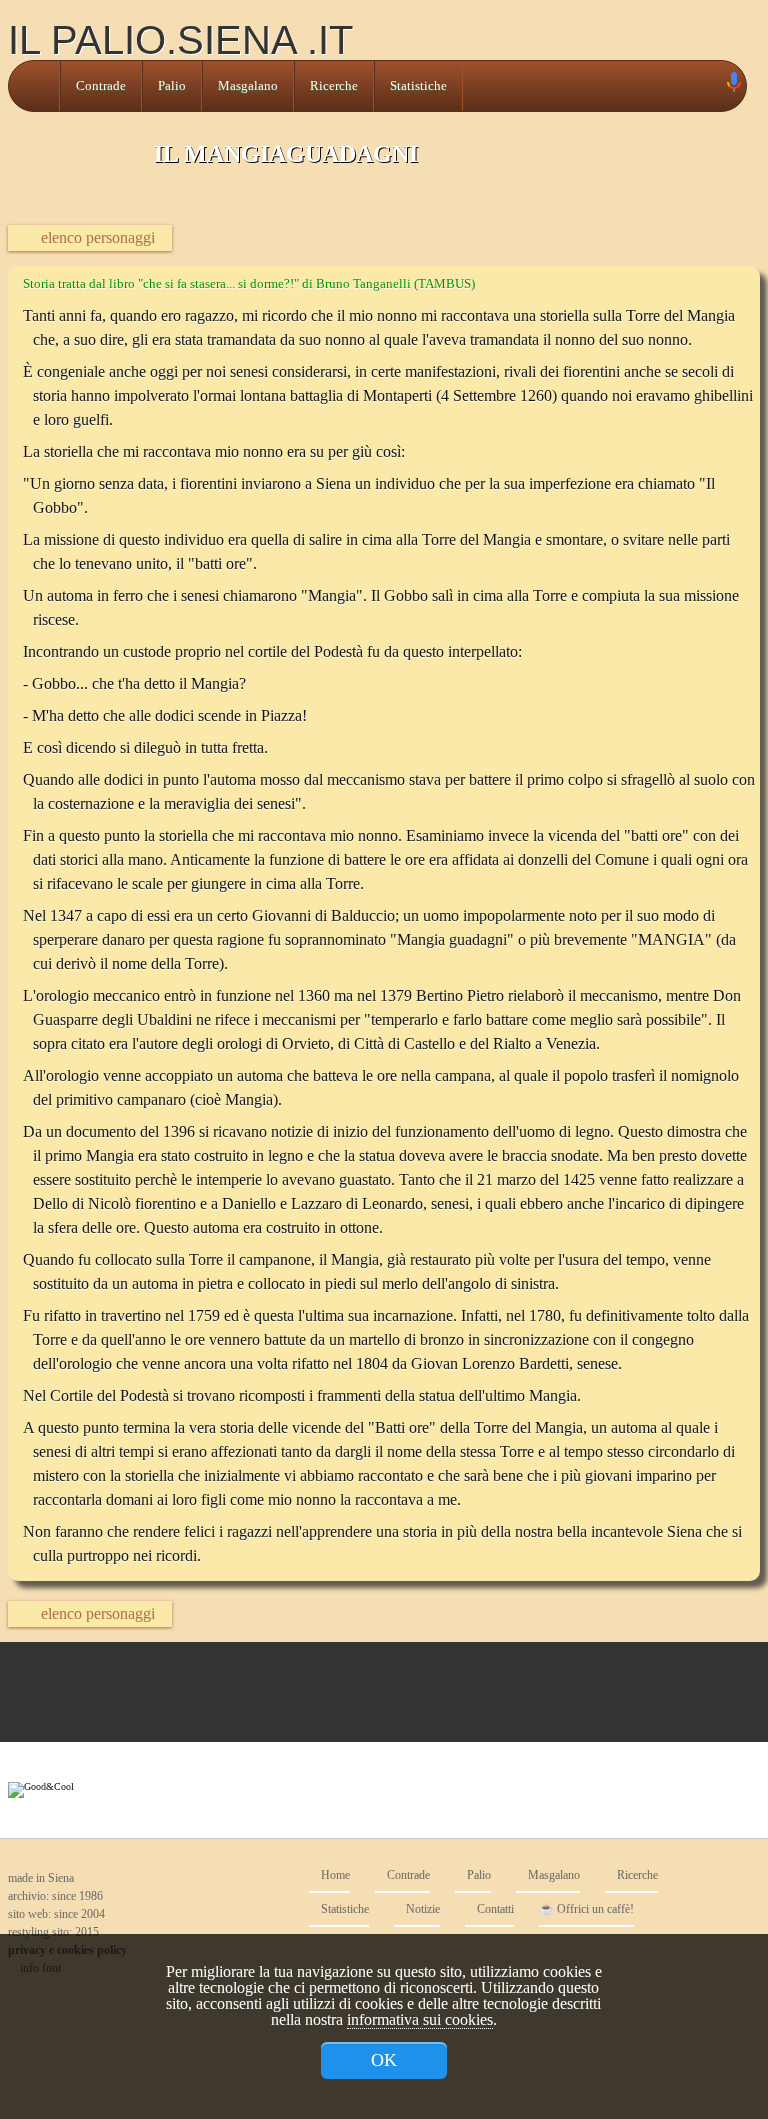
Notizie (421, 1909)
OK (384, 2060)
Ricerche (334, 86)
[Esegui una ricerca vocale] (733, 86)
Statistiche (418, 86)
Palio (172, 86)
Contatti (494, 1909)
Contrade (101, 86)
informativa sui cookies (420, 2019)
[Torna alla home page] (34, 86)
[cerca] (711, 86)
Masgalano (248, 86)
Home (334, 1875)
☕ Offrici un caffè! (586, 1909)
